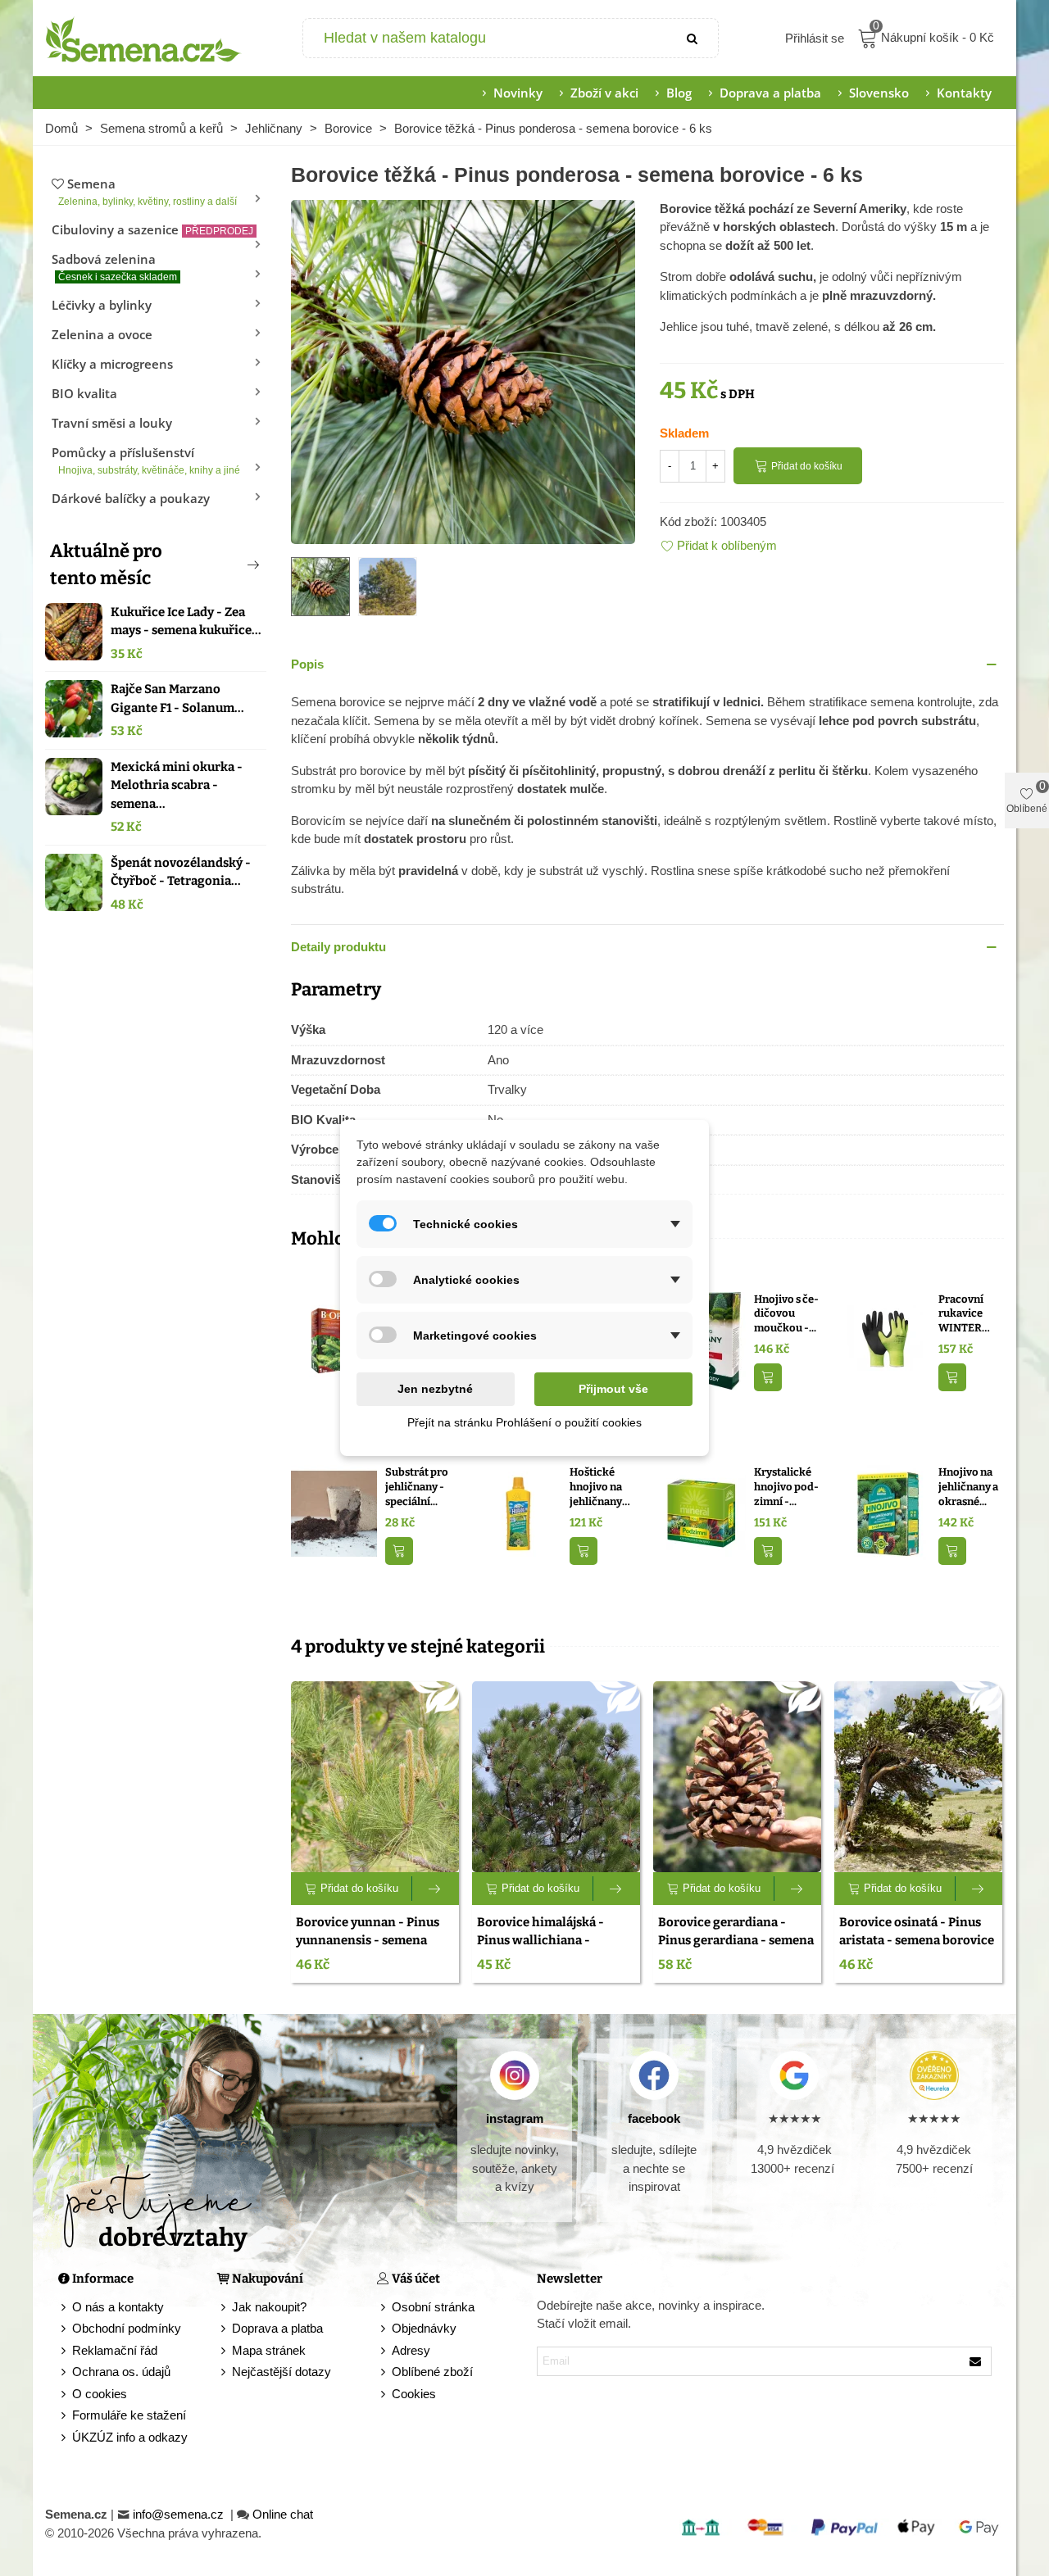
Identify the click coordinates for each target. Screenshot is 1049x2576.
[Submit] (693, 38)
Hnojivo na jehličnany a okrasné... (968, 1486)
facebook (654, 2118)
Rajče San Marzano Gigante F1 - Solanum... (177, 698)
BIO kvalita (84, 393)
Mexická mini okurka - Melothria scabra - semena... (177, 785)
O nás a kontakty (118, 2307)
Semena (148, 191)
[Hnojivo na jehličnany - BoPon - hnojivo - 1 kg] (334, 1339)
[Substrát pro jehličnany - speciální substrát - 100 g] (334, 1513)
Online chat (283, 2514)
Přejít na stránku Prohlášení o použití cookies (524, 1422)
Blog (679, 93)
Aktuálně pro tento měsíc (106, 565)
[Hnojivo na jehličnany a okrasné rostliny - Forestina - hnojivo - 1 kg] (887, 1513)
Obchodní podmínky (127, 2328)
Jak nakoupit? (269, 2307)
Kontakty (964, 93)
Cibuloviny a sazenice (152, 229)
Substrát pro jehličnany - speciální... (417, 1486)
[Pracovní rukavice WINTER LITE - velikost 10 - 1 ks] (887, 1339)
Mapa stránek (269, 2350)
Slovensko (879, 93)
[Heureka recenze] (934, 2075)
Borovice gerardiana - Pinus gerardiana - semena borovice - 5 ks (736, 1941)
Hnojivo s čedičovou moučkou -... (786, 1313)
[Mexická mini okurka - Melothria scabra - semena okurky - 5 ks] (74, 787)
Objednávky (424, 2328)
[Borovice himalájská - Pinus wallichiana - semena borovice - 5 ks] (556, 1777)
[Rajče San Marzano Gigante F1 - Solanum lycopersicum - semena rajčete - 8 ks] (74, 709)
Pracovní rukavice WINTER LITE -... (961, 1314)
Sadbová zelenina (114, 267)
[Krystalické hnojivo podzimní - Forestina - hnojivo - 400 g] (703, 1513)
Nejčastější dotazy (282, 2372)
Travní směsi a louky (112, 423)
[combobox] (486, 38)
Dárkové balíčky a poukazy (131, 498)
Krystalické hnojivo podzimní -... (786, 1486)
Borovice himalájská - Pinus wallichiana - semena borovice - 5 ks (543, 1941)
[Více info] (436, 1889)
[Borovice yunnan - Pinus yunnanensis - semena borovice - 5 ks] (375, 1777)
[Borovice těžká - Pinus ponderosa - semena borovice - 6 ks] (463, 370)
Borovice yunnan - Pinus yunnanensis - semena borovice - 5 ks (368, 1941)
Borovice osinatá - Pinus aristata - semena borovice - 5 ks (917, 1941)
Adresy (411, 2350)
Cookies (414, 2394)
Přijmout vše (613, 1389)
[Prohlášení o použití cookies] (384, 2395)
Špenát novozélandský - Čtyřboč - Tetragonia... (181, 872)
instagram (515, 2118)
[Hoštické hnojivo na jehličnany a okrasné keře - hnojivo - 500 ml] (518, 1513)
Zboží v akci (604, 93)
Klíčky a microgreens (112, 364)
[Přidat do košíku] (768, 1378)
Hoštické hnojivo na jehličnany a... (596, 1487)
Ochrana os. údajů (121, 2372)
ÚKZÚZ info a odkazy (130, 2437)
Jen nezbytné (435, 1389)
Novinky (518, 93)
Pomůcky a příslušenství (146, 460)
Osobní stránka (433, 2307)
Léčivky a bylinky (102, 305)
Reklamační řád (115, 2350)
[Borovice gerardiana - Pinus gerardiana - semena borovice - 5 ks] (737, 1777)
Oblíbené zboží (432, 2372)
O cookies (100, 2394)
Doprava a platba (770, 93)
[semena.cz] (143, 39)
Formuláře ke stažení (129, 2415)
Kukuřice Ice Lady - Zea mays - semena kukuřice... (186, 621)
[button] (226, 565)
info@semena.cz (180, 2514)
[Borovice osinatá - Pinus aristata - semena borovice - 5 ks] (918, 1777)
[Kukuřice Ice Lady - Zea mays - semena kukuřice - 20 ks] (74, 632)
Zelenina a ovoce (102, 334)
